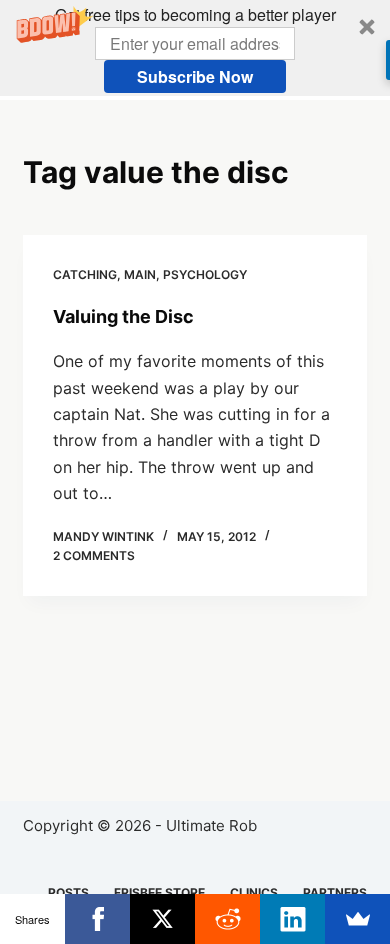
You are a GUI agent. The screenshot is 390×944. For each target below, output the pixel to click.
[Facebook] (97, 919)
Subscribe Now (195, 76)
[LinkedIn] (292, 919)
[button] (195, 48)
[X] (162, 919)
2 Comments (94, 555)
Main (140, 274)
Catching (85, 274)
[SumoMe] (357, 919)
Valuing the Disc (123, 316)
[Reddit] (227, 919)
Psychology (205, 274)
